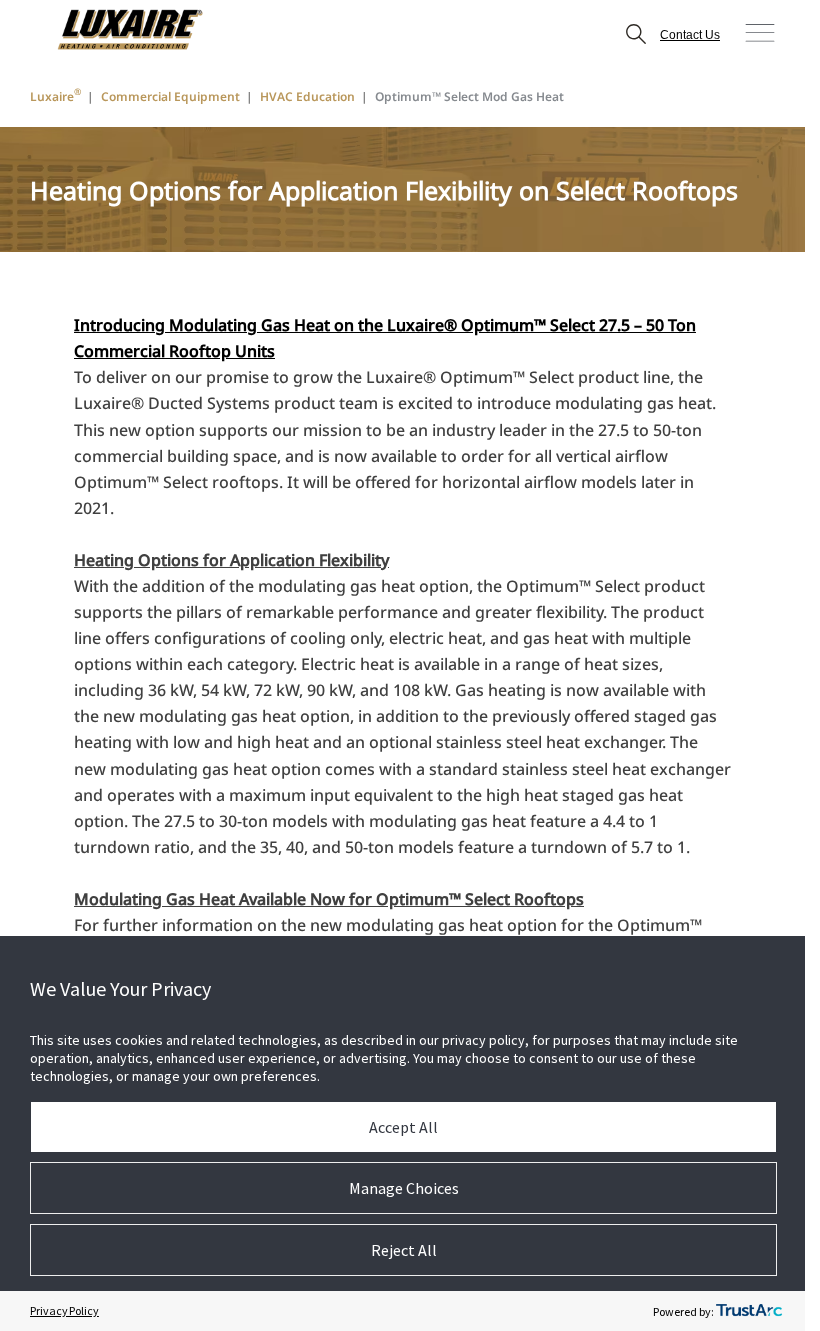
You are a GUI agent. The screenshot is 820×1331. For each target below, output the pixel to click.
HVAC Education (307, 96)
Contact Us (690, 35)
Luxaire (55, 95)
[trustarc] (749, 1311)
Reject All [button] (404, 1250)
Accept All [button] (403, 1127)
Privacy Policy (64, 1310)
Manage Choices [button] (404, 1188)
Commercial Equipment (170, 96)
